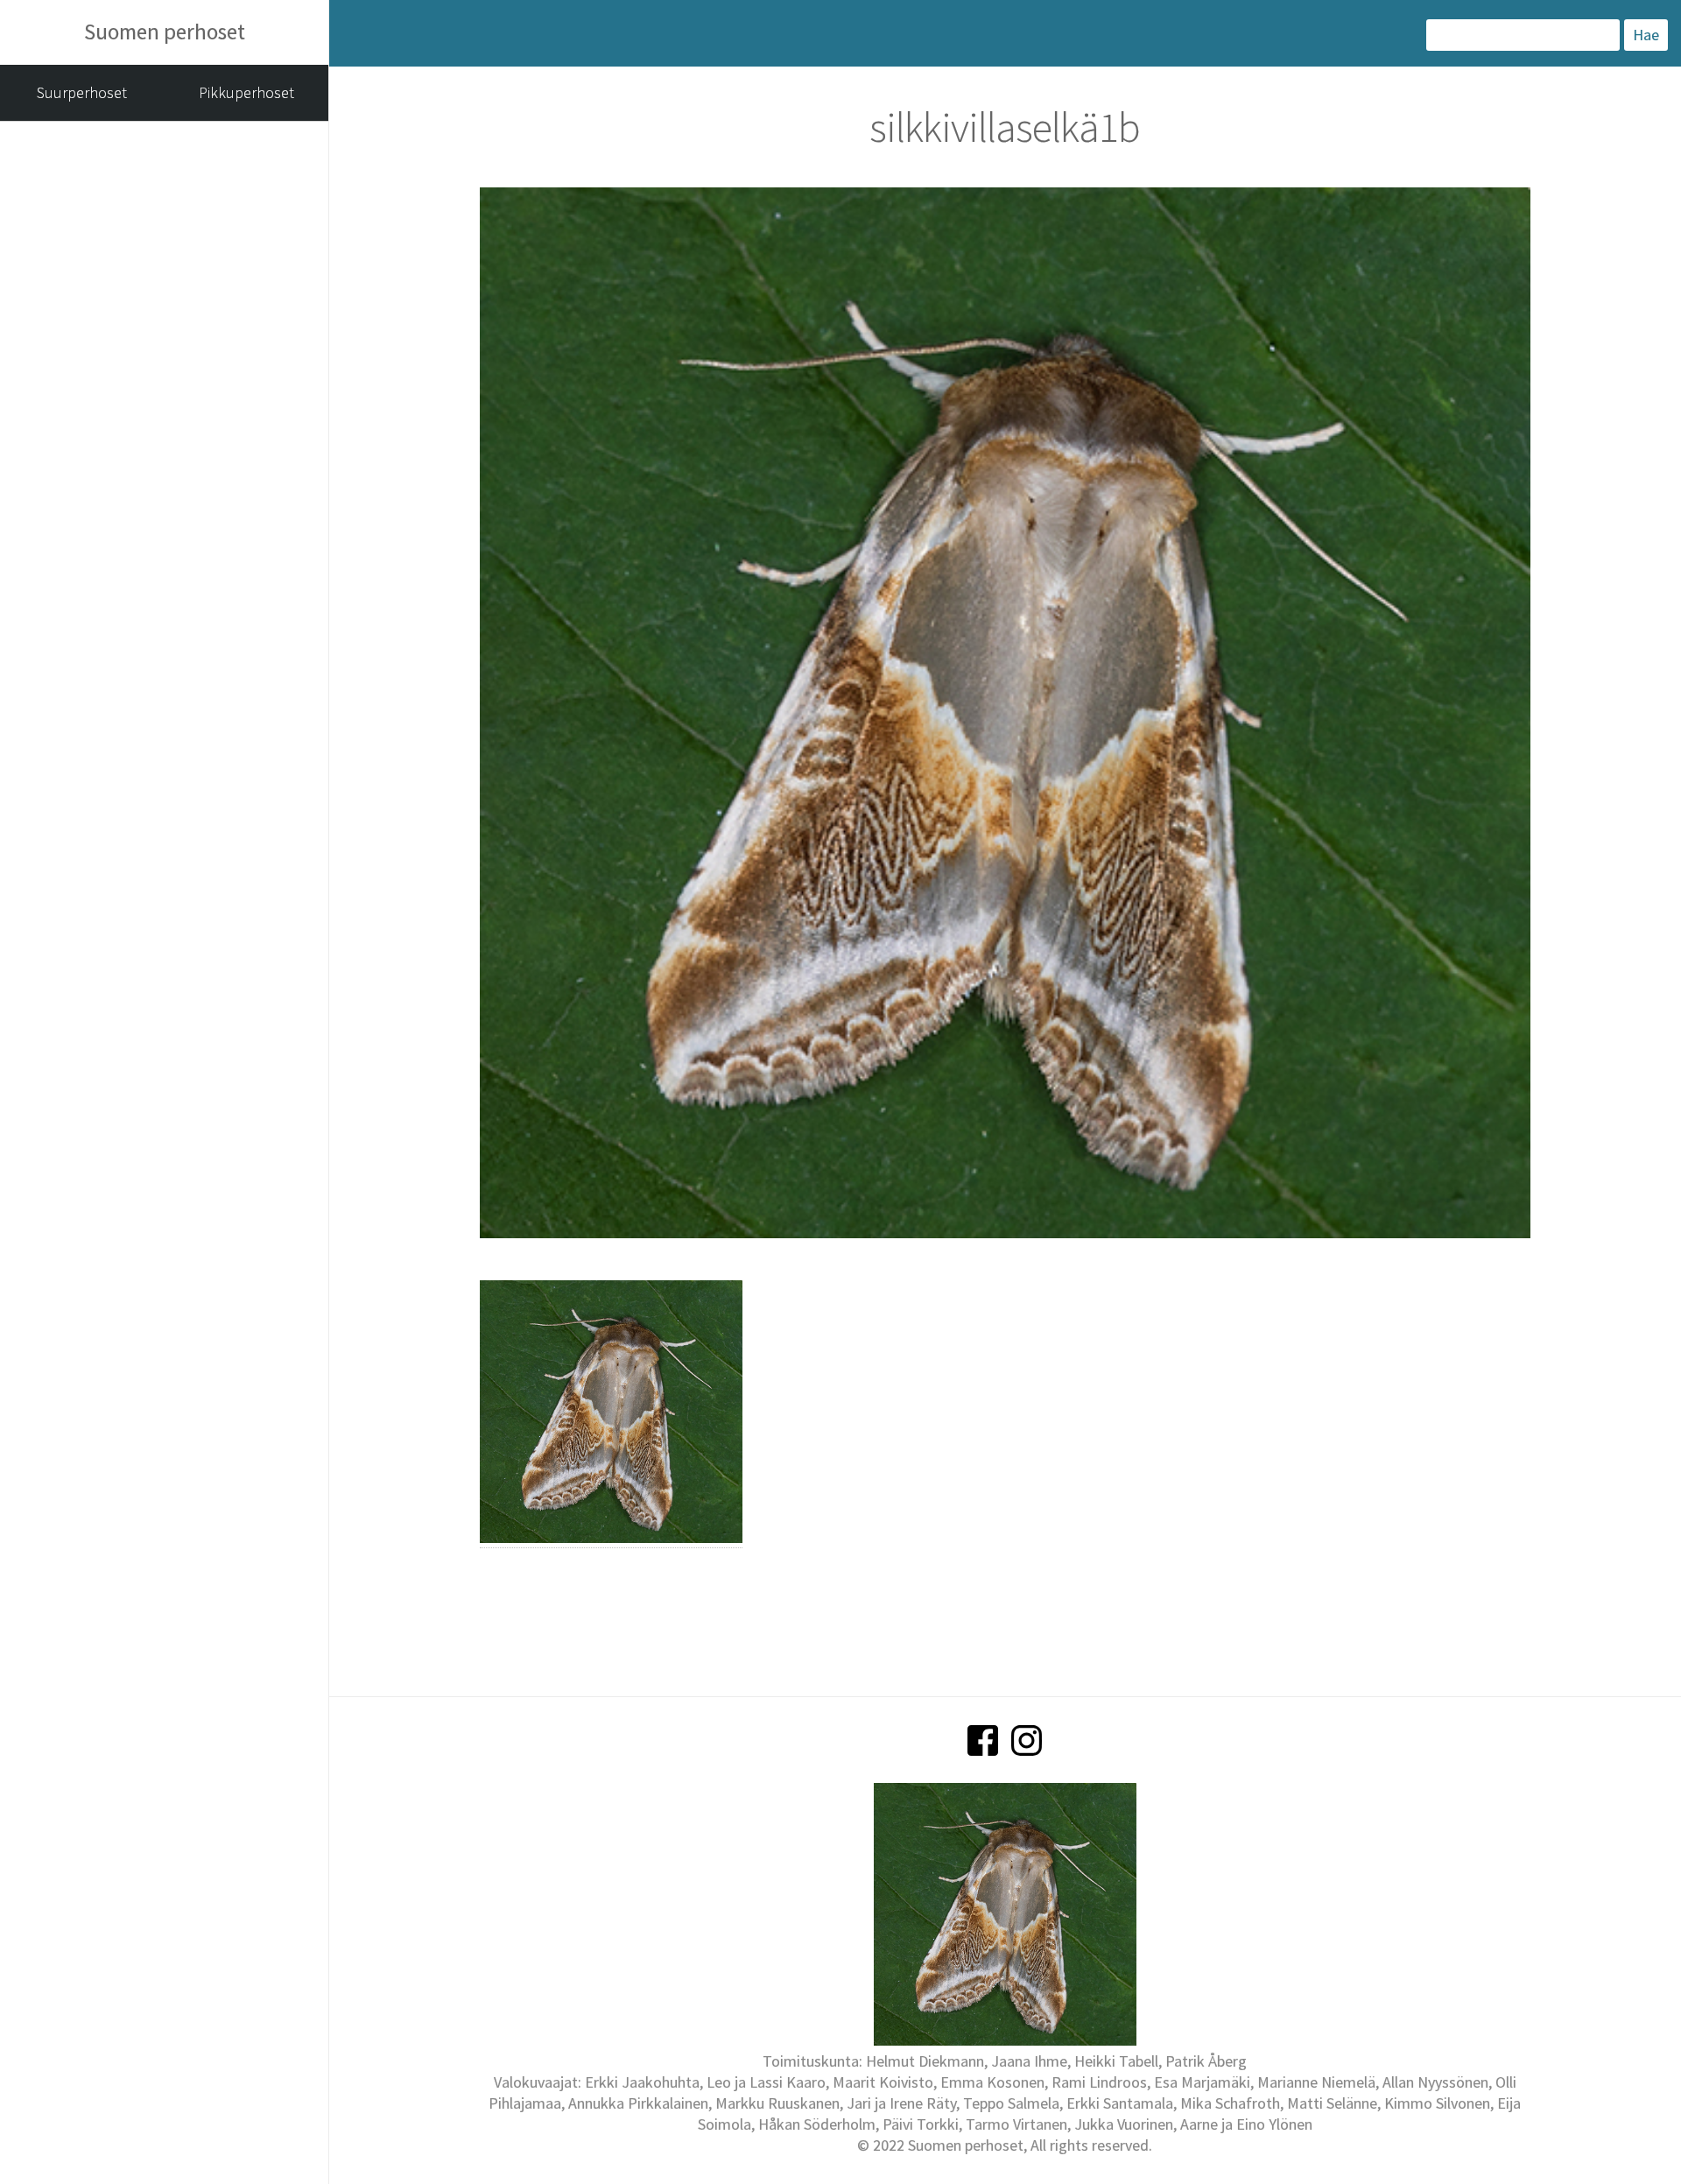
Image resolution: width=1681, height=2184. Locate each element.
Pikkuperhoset (246, 92)
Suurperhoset (82, 92)
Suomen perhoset (165, 32)
